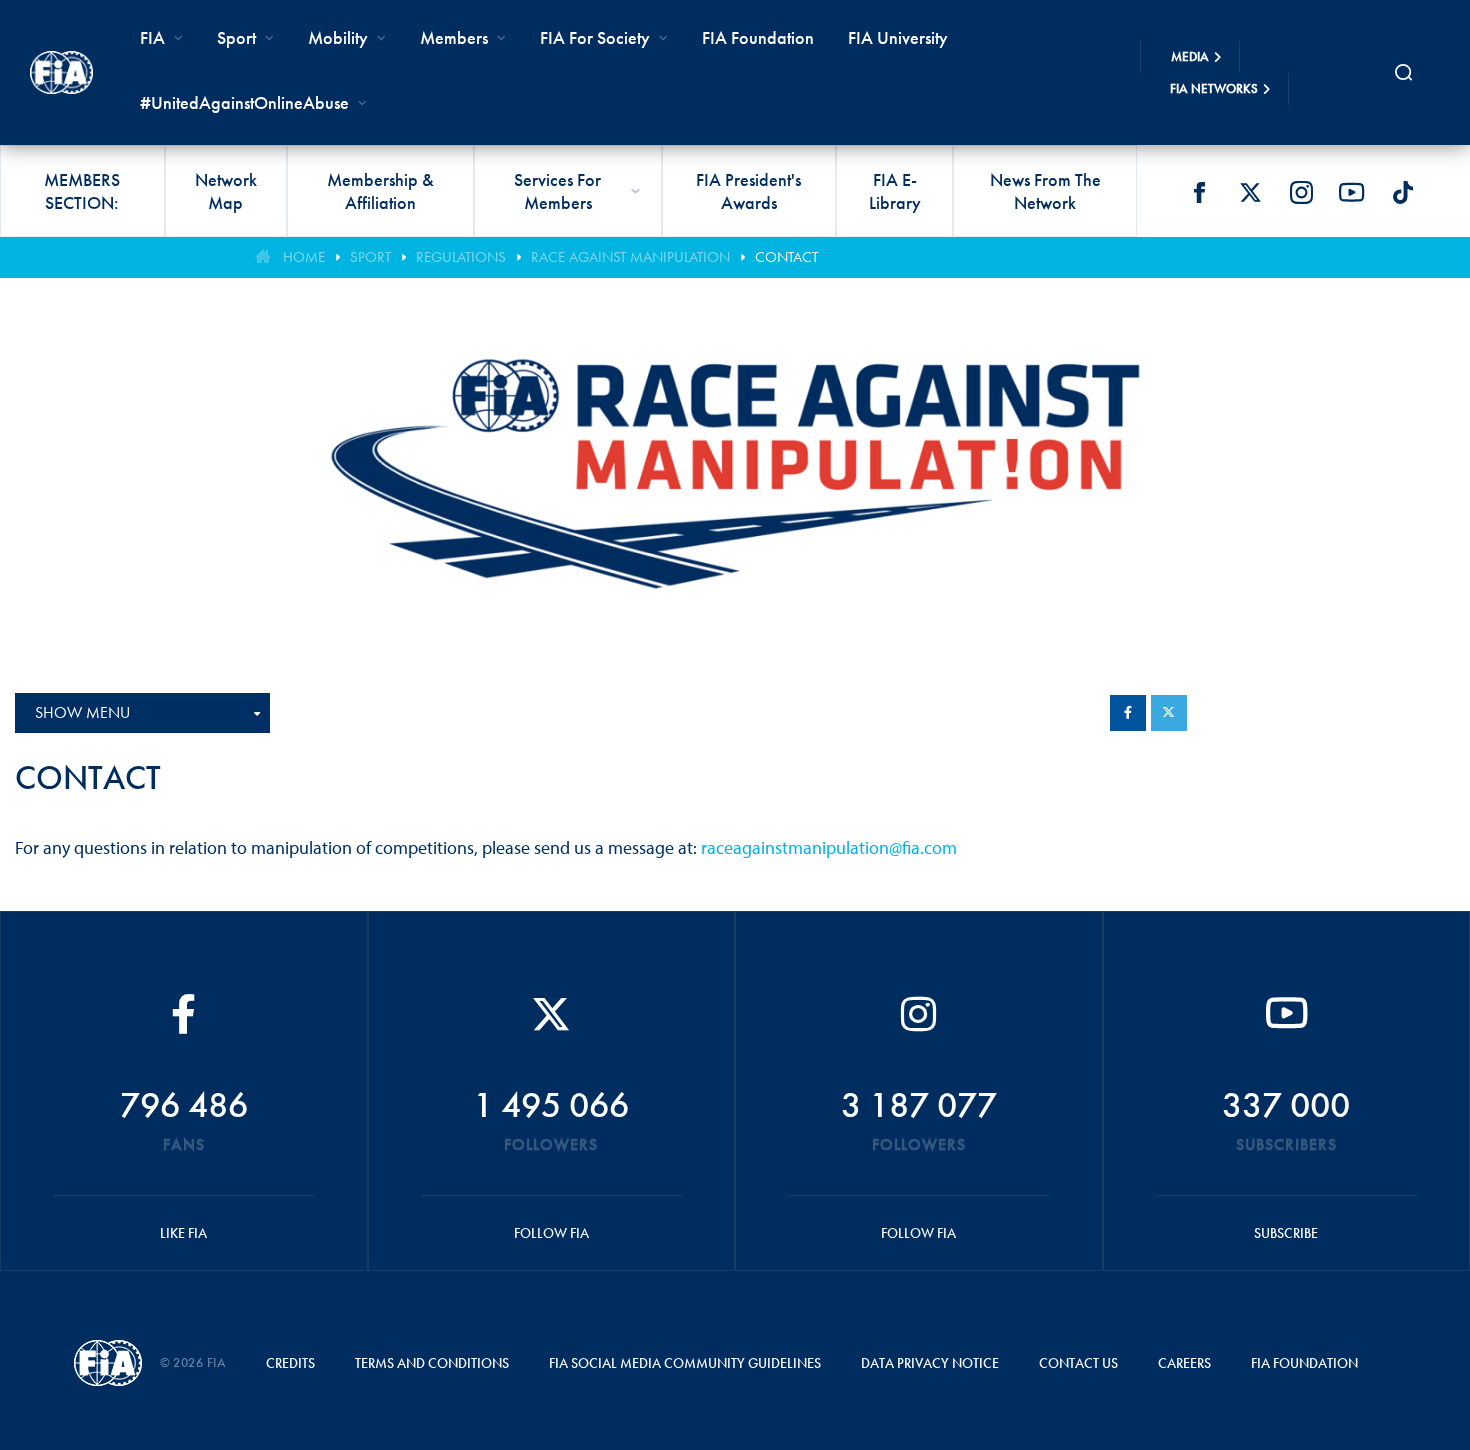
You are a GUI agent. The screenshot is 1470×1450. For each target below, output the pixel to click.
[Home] (61, 72)
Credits (290, 1363)
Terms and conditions (432, 1363)
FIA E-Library (895, 191)
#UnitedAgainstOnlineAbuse (244, 102)
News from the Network (1045, 191)
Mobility (338, 37)
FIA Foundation (758, 37)
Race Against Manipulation (630, 257)
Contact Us (1078, 1363)
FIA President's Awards (748, 191)
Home (304, 257)
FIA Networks (1214, 88)
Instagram (1301, 192)
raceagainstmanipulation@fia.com (829, 847)
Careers (1184, 1363)
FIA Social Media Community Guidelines (685, 1363)
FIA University (898, 37)
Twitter (1250, 192)
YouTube (1352, 192)
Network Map (226, 191)
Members (454, 37)
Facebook (1199, 192)
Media (1190, 56)
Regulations (461, 257)
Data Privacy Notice (930, 1363)
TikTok (1403, 192)
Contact (786, 257)
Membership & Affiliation (380, 191)
